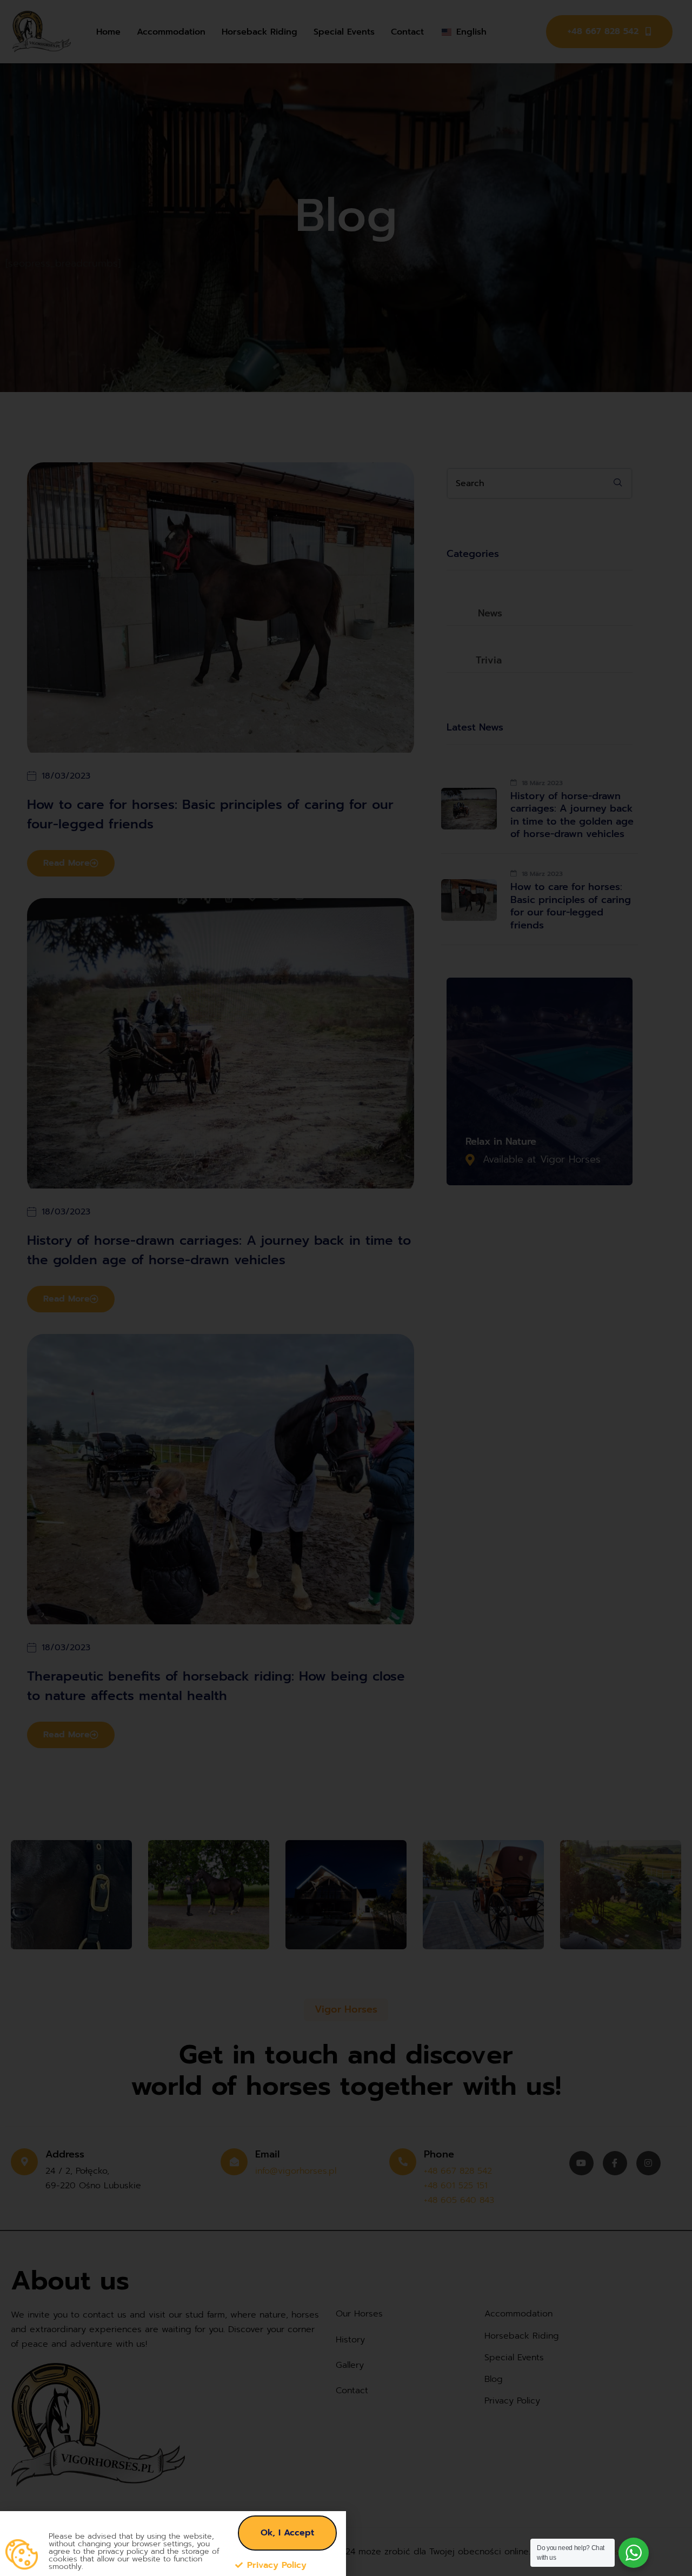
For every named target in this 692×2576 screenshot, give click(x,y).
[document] (346, 1288)
